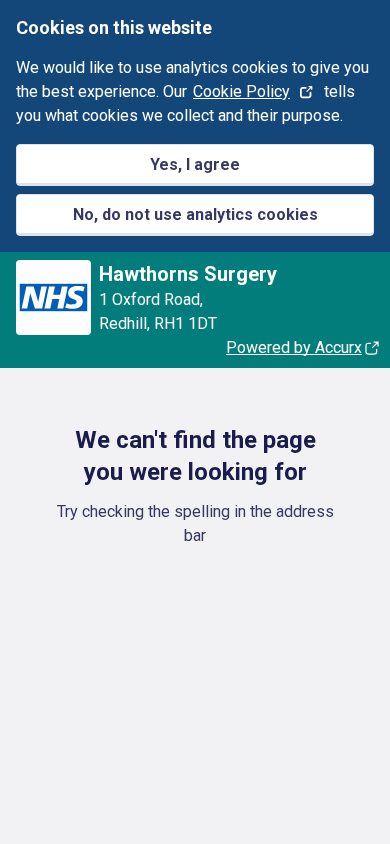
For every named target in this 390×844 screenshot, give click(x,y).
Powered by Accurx (294, 347)
